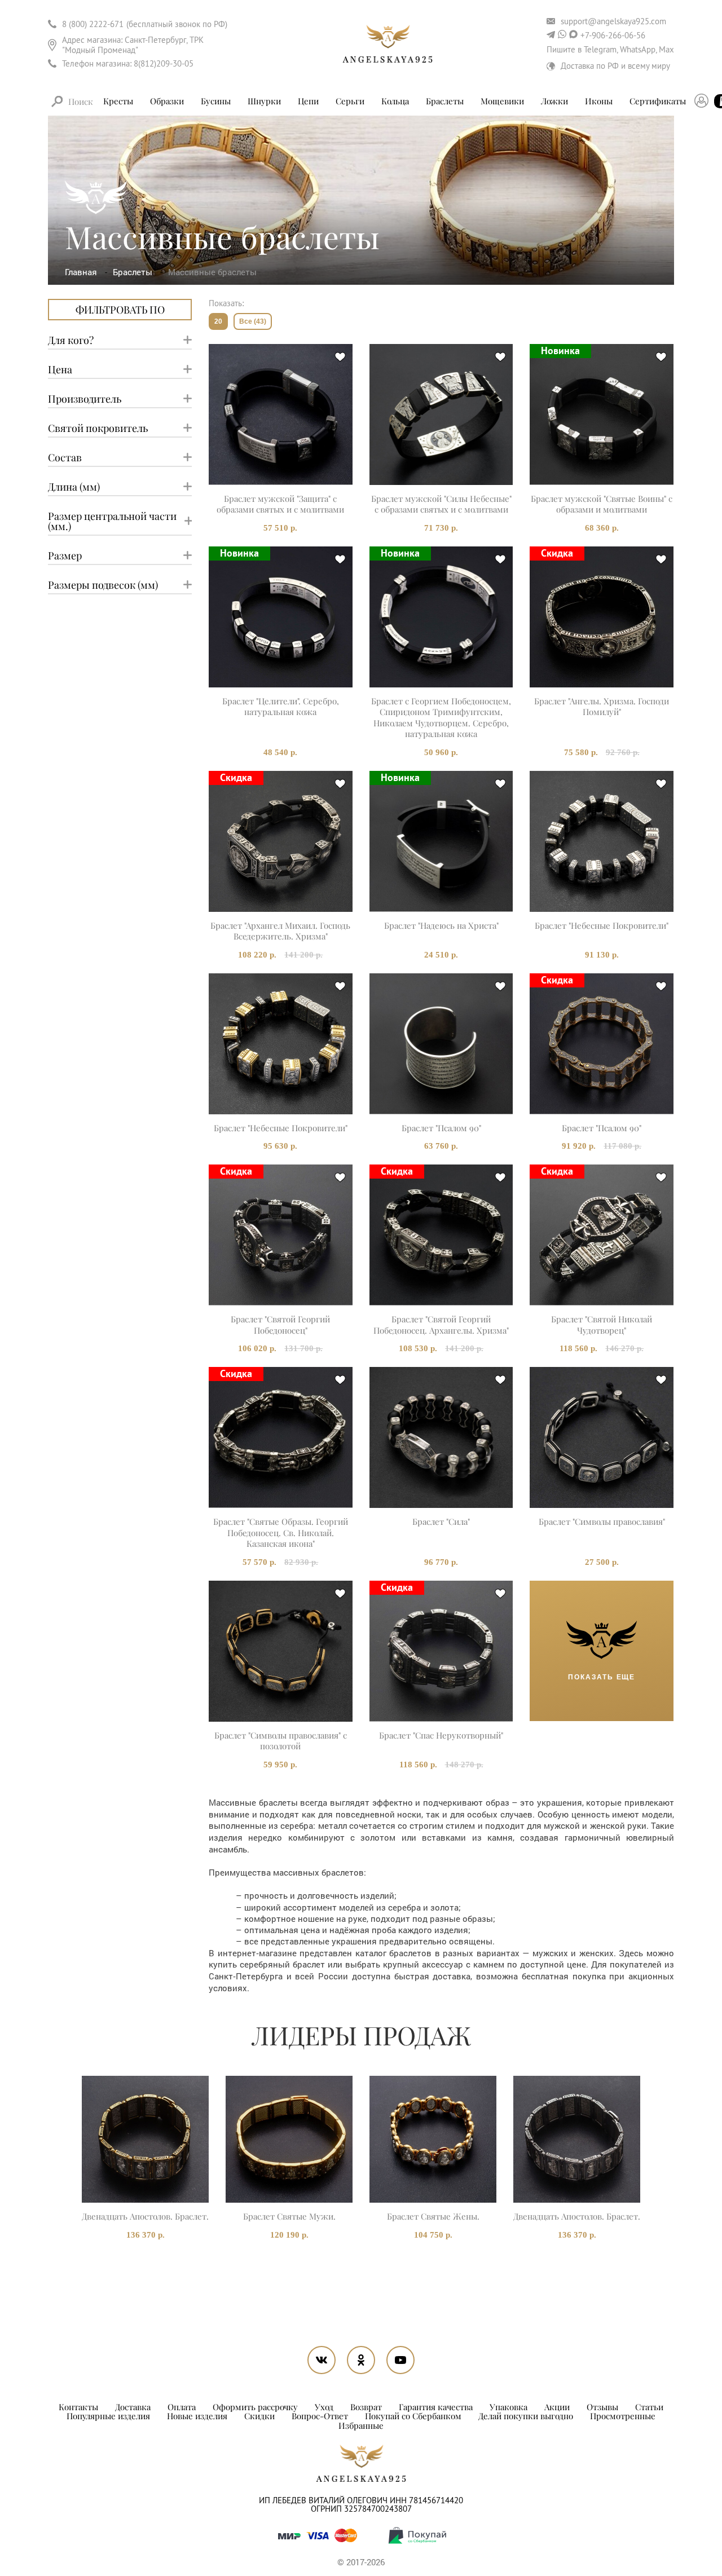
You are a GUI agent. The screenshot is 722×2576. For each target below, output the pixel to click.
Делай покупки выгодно (526, 2416)
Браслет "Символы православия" (602, 1522)
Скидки (259, 2416)
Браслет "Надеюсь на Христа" (441, 926)
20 (218, 321)
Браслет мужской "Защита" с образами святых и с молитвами (280, 504)
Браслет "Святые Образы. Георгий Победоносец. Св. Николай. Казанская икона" (281, 1533)
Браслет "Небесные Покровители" (602, 926)
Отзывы (602, 2407)
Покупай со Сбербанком (413, 2416)
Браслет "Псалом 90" (441, 1128)
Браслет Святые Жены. (433, 2216)
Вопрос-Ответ (320, 2416)
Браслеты (134, 272)
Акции (557, 2407)
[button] (61, 2144)
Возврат (366, 2407)
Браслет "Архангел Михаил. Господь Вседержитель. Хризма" (280, 931)
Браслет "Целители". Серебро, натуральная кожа (281, 707)
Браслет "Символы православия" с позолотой (281, 1741)
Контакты (78, 2407)
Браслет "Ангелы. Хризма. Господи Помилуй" (602, 707)
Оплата (182, 2407)
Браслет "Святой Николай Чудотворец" (602, 1325)
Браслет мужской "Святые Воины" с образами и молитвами (602, 504)
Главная (82, 272)
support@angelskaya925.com (613, 21)
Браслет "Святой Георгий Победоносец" (280, 1325)
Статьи (649, 2407)
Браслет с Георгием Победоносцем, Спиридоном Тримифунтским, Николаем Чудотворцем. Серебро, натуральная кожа (441, 718)
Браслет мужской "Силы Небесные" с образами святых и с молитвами (441, 504)
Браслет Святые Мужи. (289, 2216)
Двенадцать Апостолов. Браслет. (145, 2216)
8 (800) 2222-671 (93, 24)
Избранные (361, 2425)
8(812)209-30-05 (164, 63)
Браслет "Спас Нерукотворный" (441, 1735)
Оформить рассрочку (255, 2407)
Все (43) (253, 321)
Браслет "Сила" (441, 1522)
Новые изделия (197, 2416)
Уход (324, 2407)
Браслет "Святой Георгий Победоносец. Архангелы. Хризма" (441, 1325)
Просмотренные (623, 2416)
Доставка (133, 2407)
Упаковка (509, 2407)
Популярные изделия (108, 2416)
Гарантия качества (436, 2407)
